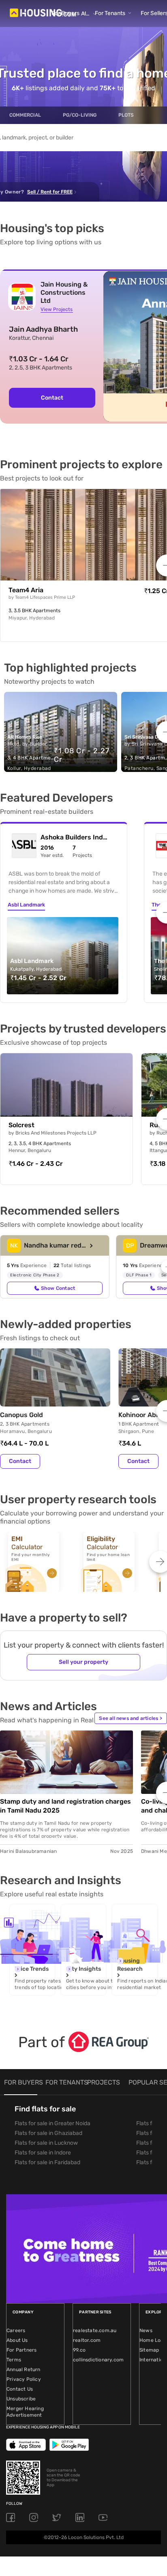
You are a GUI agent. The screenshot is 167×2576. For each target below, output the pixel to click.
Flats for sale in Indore (43, 2153)
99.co (79, 2350)
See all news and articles (131, 1718)
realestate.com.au (95, 2330)
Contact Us (20, 2389)
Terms (14, 2360)
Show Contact (58, 1288)
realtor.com (87, 2340)
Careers (16, 2330)
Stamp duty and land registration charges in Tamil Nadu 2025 (65, 1806)
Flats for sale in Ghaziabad (48, 2133)
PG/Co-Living (80, 115)
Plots (126, 115)
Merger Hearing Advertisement (25, 2412)
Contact (20, 1461)
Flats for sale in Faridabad (47, 2162)
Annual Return (24, 2369)
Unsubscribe (21, 2399)
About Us (17, 2340)
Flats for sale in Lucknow (46, 2143)
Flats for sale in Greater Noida (52, 2123)
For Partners (21, 2350)
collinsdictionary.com (98, 2360)
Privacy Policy (24, 2379)
